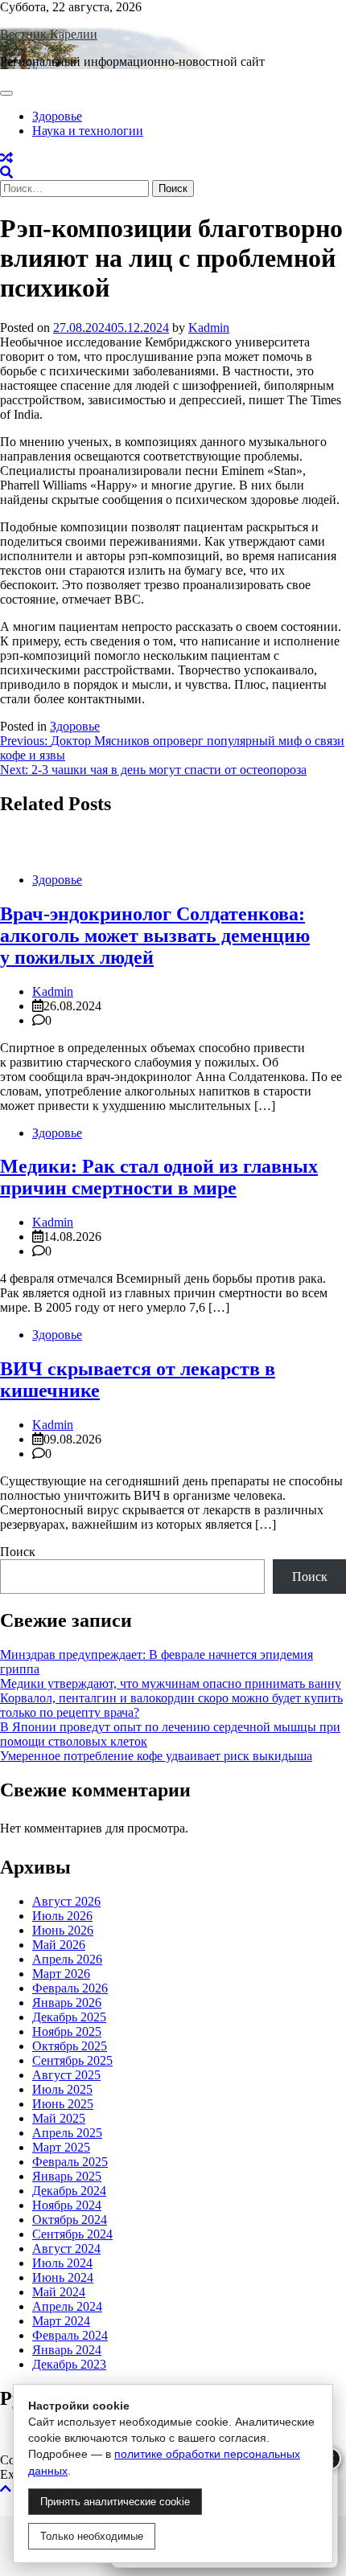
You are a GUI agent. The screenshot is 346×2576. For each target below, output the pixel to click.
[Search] (6, 172)
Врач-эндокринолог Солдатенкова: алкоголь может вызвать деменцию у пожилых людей (155, 936)
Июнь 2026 (63, 1930)
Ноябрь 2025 (67, 2031)
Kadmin (209, 328)
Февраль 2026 (70, 1988)
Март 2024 (61, 2321)
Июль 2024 (62, 2263)
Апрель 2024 (67, 2306)
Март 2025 (61, 2147)
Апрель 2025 (67, 2133)
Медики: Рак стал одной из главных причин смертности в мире (159, 1177)
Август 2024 (66, 2248)
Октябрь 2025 (70, 2046)
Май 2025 (59, 2118)
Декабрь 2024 (69, 2191)
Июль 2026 (62, 1916)
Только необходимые (92, 2536)
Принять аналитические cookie (115, 2502)
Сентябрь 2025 (72, 2060)
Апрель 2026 (67, 1959)
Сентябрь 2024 (72, 2234)
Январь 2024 (67, 2350)
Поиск (18, 1552)
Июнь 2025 (63, 2104)
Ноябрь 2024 (67, 2205)
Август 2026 (66, 1901)
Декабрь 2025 (69, 2017)
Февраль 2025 (70, 2162)
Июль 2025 (62, 2089)
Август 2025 (66, 2075)
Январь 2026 (67, 2003)
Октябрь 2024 (70, 2220)
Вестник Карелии (49, 34)
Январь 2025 (67, 2176)
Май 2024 (59, 2292)
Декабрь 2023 (69, 2364)
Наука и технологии (88, 131)
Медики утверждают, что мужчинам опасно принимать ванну (171, 1683)
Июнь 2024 (63, 2277)
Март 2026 (61, 1974)
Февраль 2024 (70, 2335)
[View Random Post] (6, 158)
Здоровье (57, 116)
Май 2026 (59, 1945)
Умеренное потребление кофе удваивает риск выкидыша (156, 1756)
